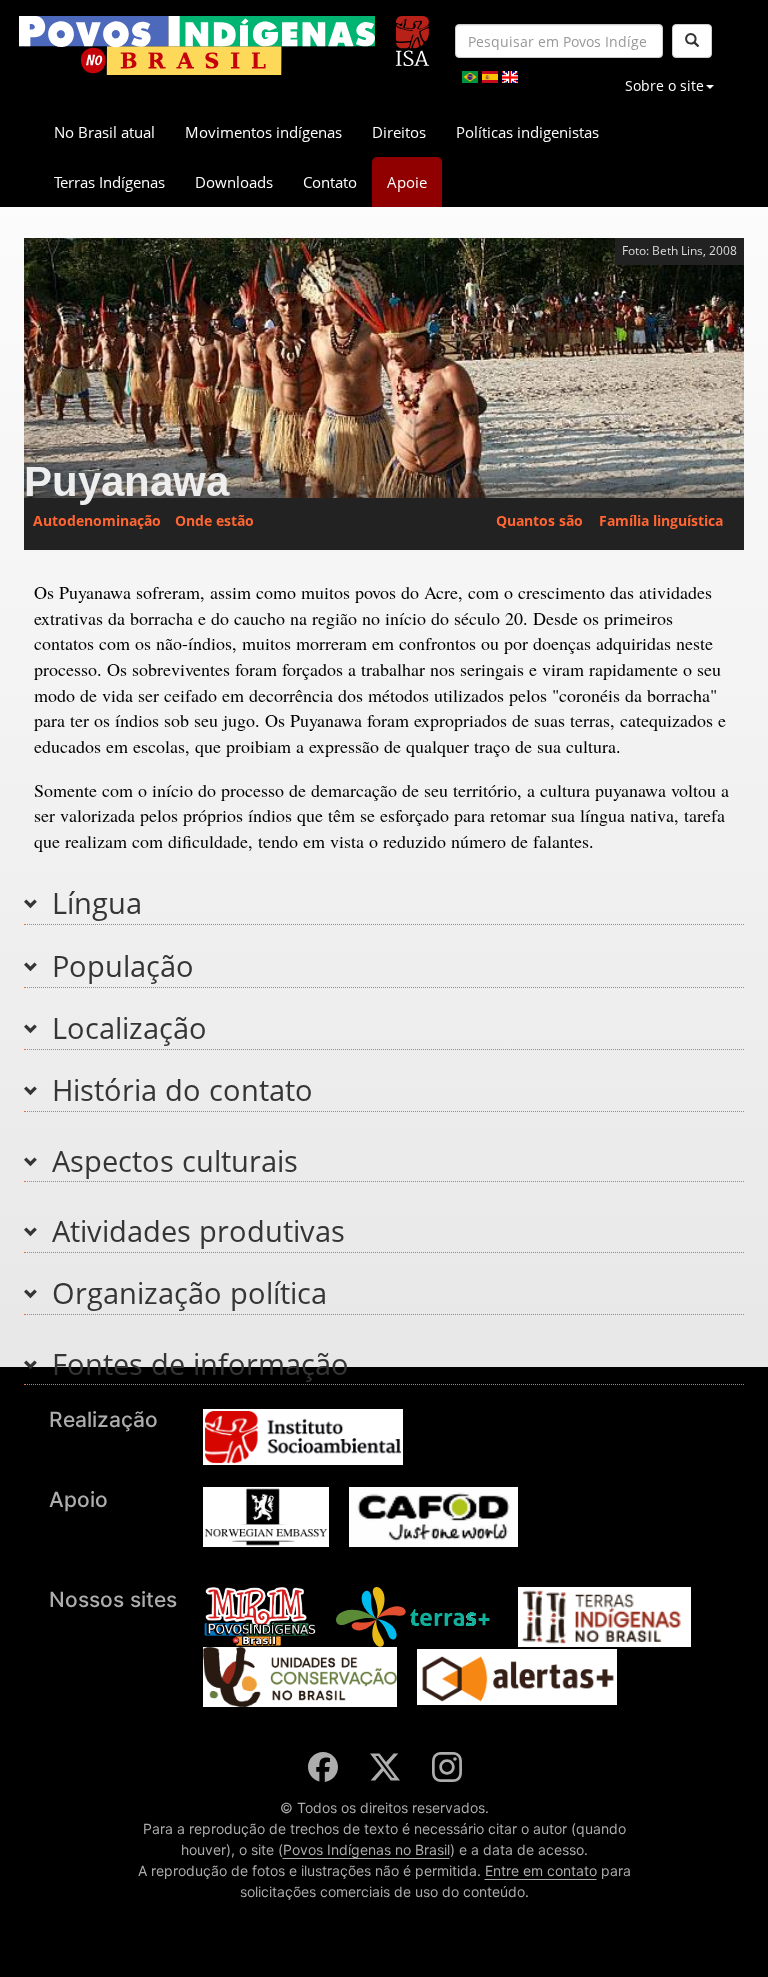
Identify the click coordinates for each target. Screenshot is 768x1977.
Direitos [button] (399, 132)
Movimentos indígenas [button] (263, 132)
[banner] (197, 45)
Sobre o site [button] (664, 85)
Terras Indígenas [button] (109, 182)
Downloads (234, 182)
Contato (330, 182)
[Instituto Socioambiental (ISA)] (412, 32)
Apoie (407, 182)
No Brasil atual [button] (104, 132)
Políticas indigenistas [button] (527, 132)
